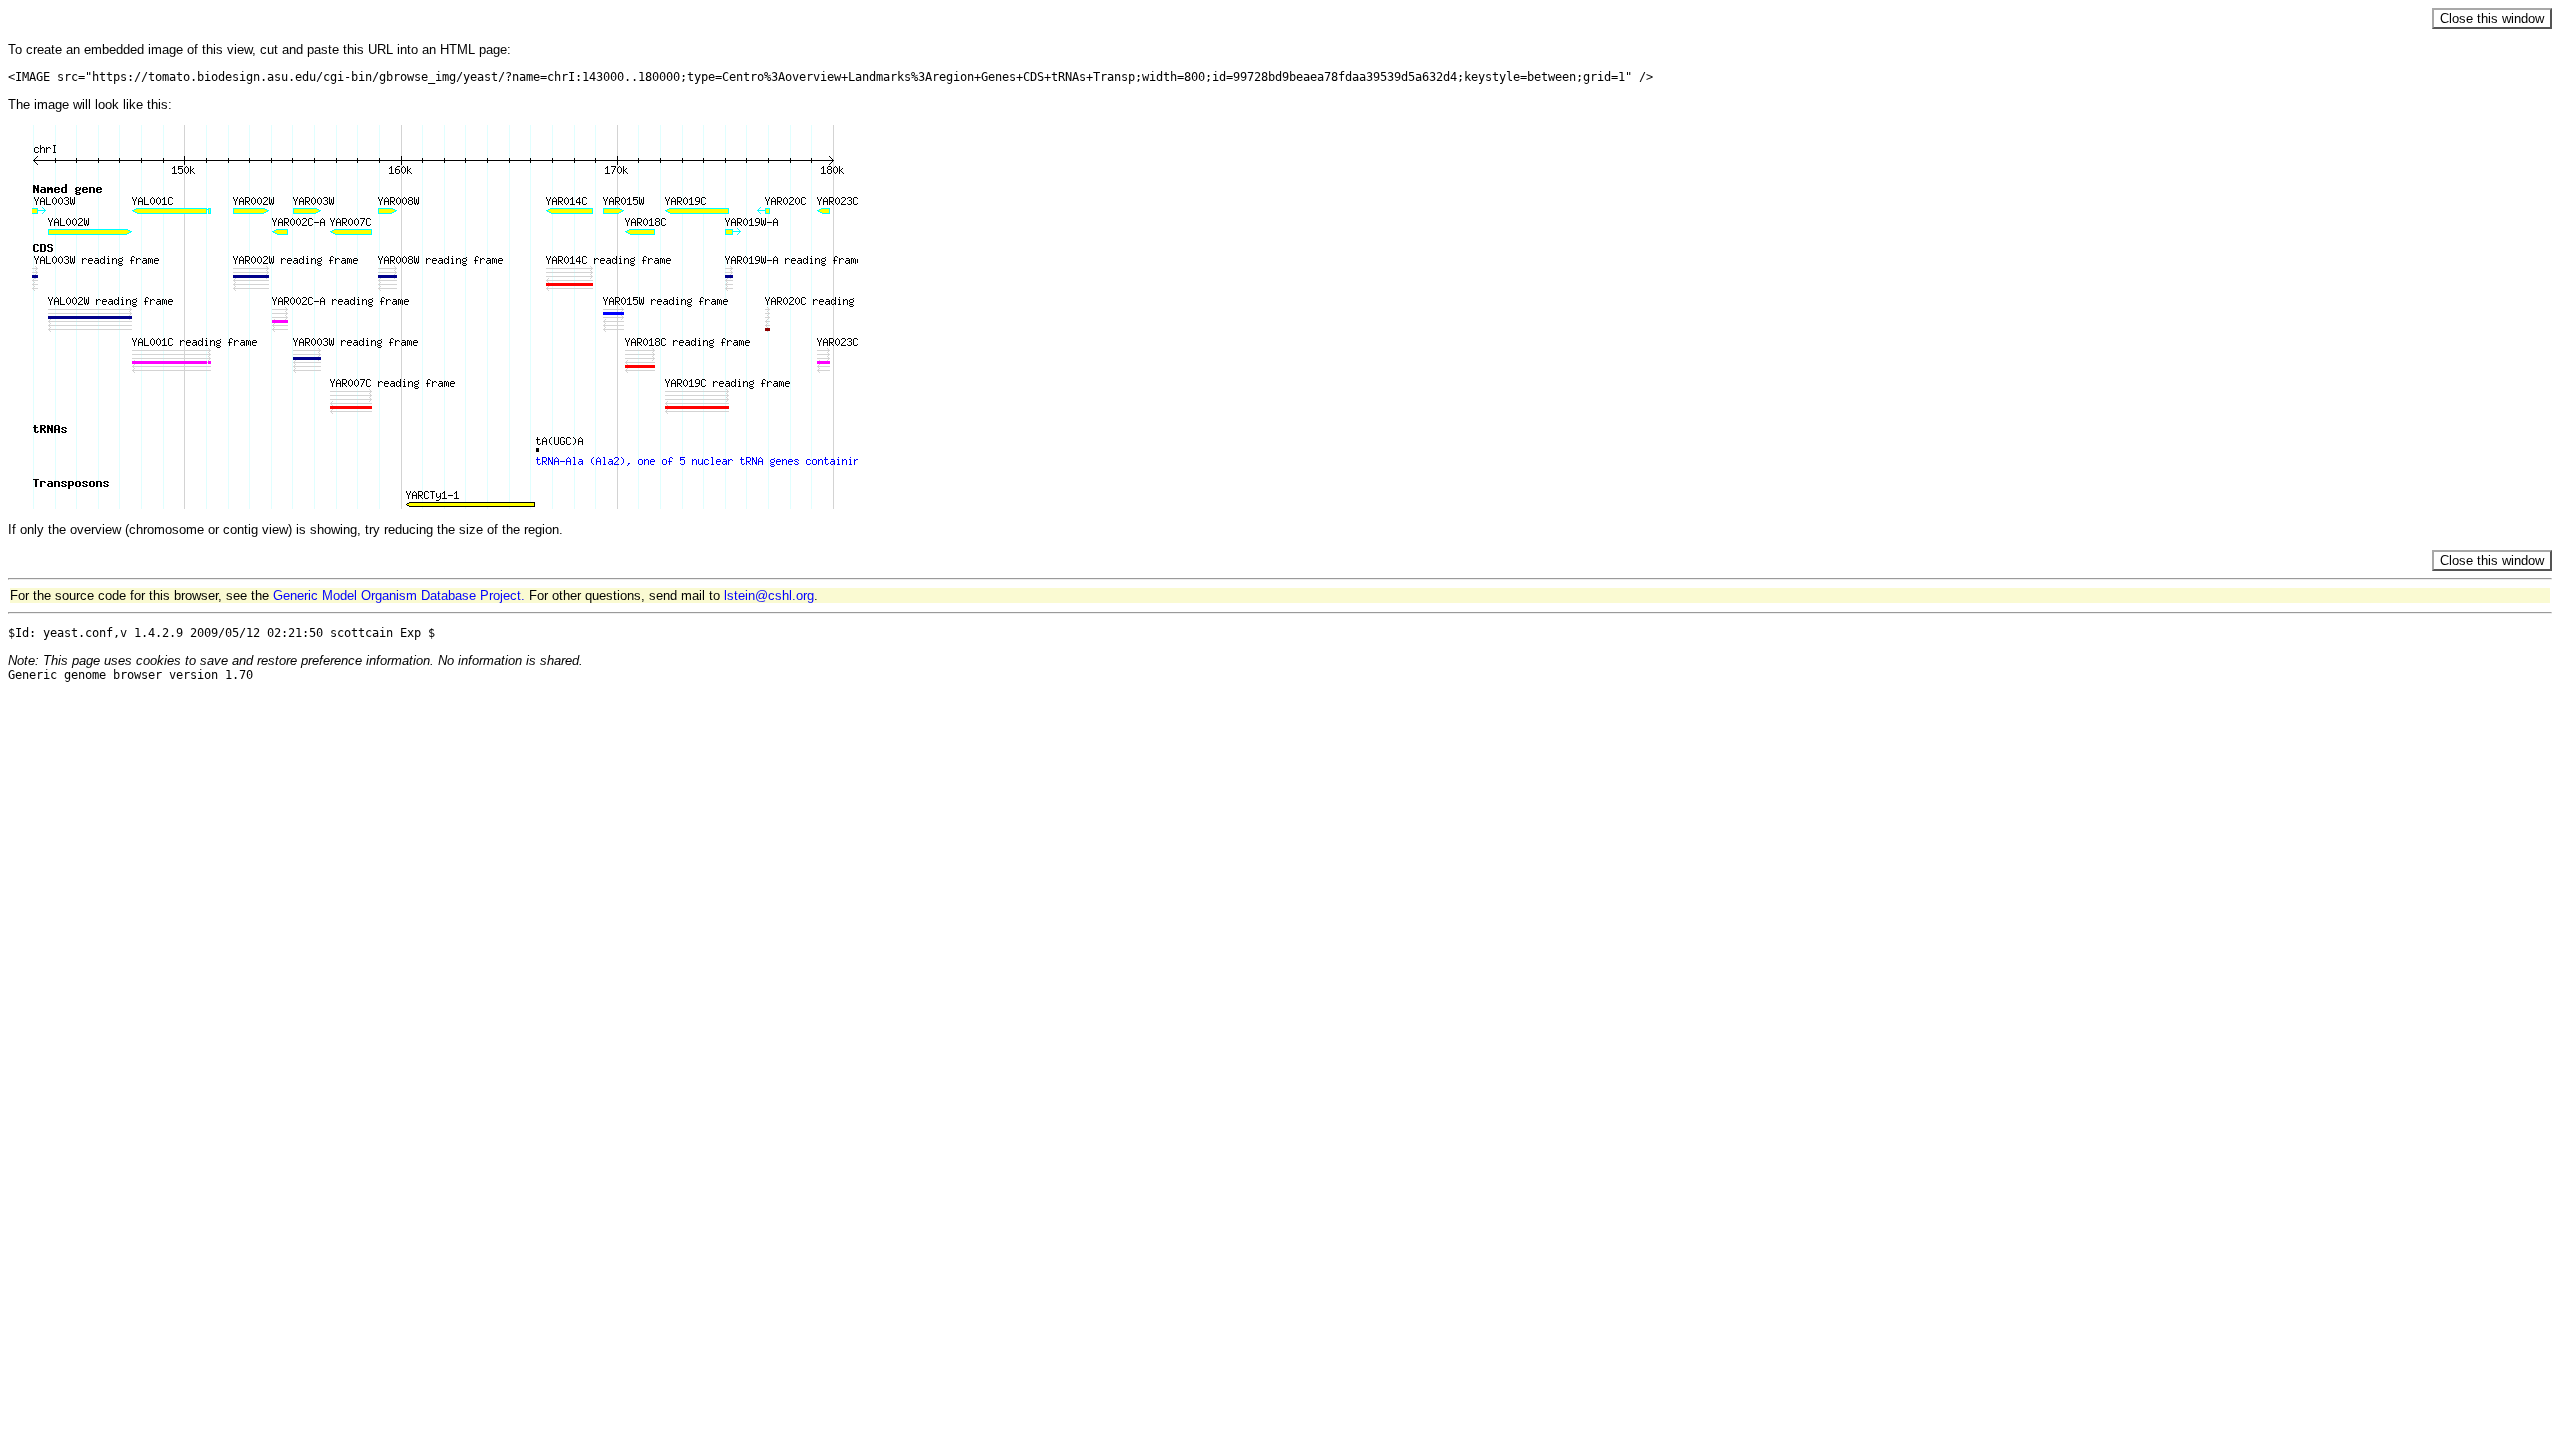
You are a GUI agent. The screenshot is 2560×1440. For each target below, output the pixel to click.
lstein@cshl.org (769, 595)
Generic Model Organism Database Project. (399, 595)
